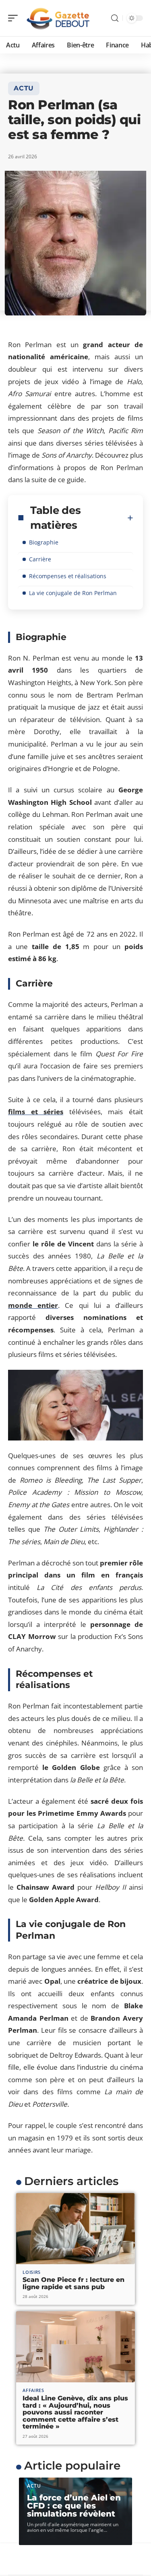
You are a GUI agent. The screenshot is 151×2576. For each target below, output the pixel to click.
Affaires (33, 2390)
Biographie (44, 542)
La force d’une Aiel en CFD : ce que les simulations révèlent (74, 2506)
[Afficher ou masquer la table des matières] (130, 518)
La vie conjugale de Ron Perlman (73, 593)
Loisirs (32, 2272)
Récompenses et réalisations (68, 576)
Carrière (40, 559)
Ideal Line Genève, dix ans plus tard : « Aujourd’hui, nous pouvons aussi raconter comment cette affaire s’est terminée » (75, 2412)
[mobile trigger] (15, 18)
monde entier (33, 1305)
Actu (24, 88)
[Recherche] (115, 18)
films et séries (36, 1112)
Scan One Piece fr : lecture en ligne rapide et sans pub (73, 2283)
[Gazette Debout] (58, 18)
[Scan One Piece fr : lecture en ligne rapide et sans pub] (75, 2229)
